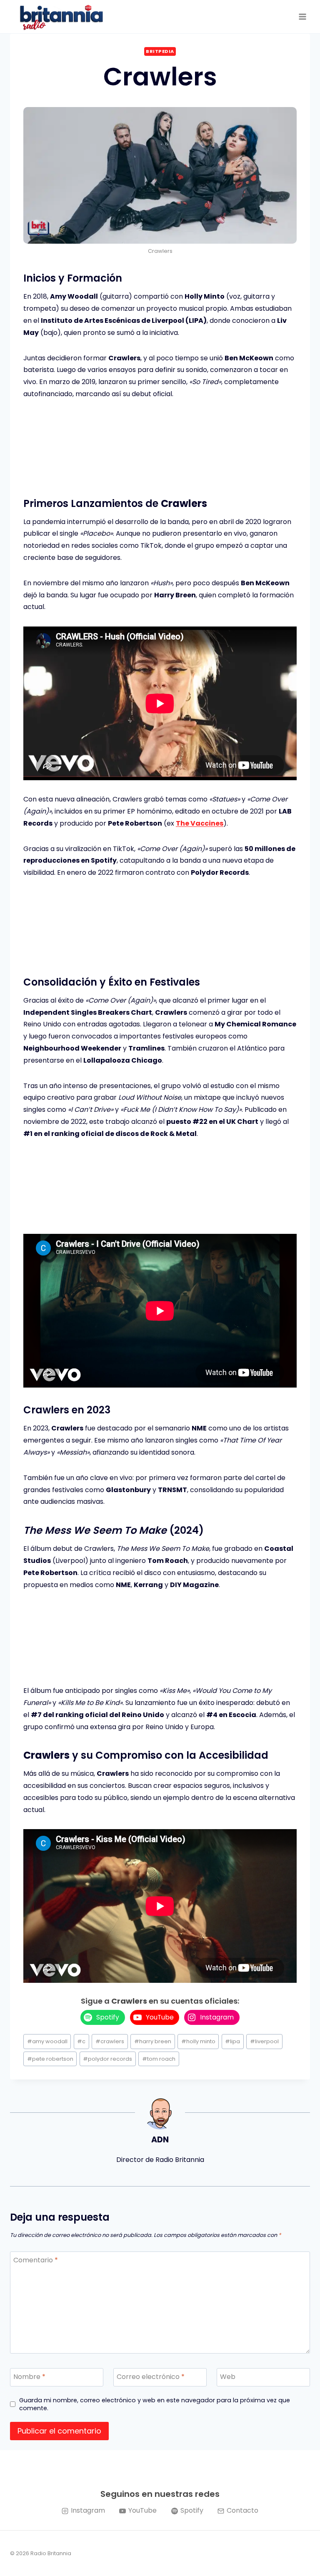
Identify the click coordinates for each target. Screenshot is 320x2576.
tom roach (159, 2059)
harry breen (153, 2041)
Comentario (36, 2260)
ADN (160, 2140)
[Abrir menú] (302, 16)
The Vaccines (200, 823)
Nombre (29, 2377)
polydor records (107, 2059)
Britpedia (160, 51)
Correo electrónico (151, 2377)
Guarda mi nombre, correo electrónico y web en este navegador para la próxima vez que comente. (155, 2404)
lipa (232, 2041)
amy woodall (47, 2041)
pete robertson (50, 2059)
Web (228, 2377)
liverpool (264, 2041)
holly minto (198, 2041)
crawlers (110, 2041)
